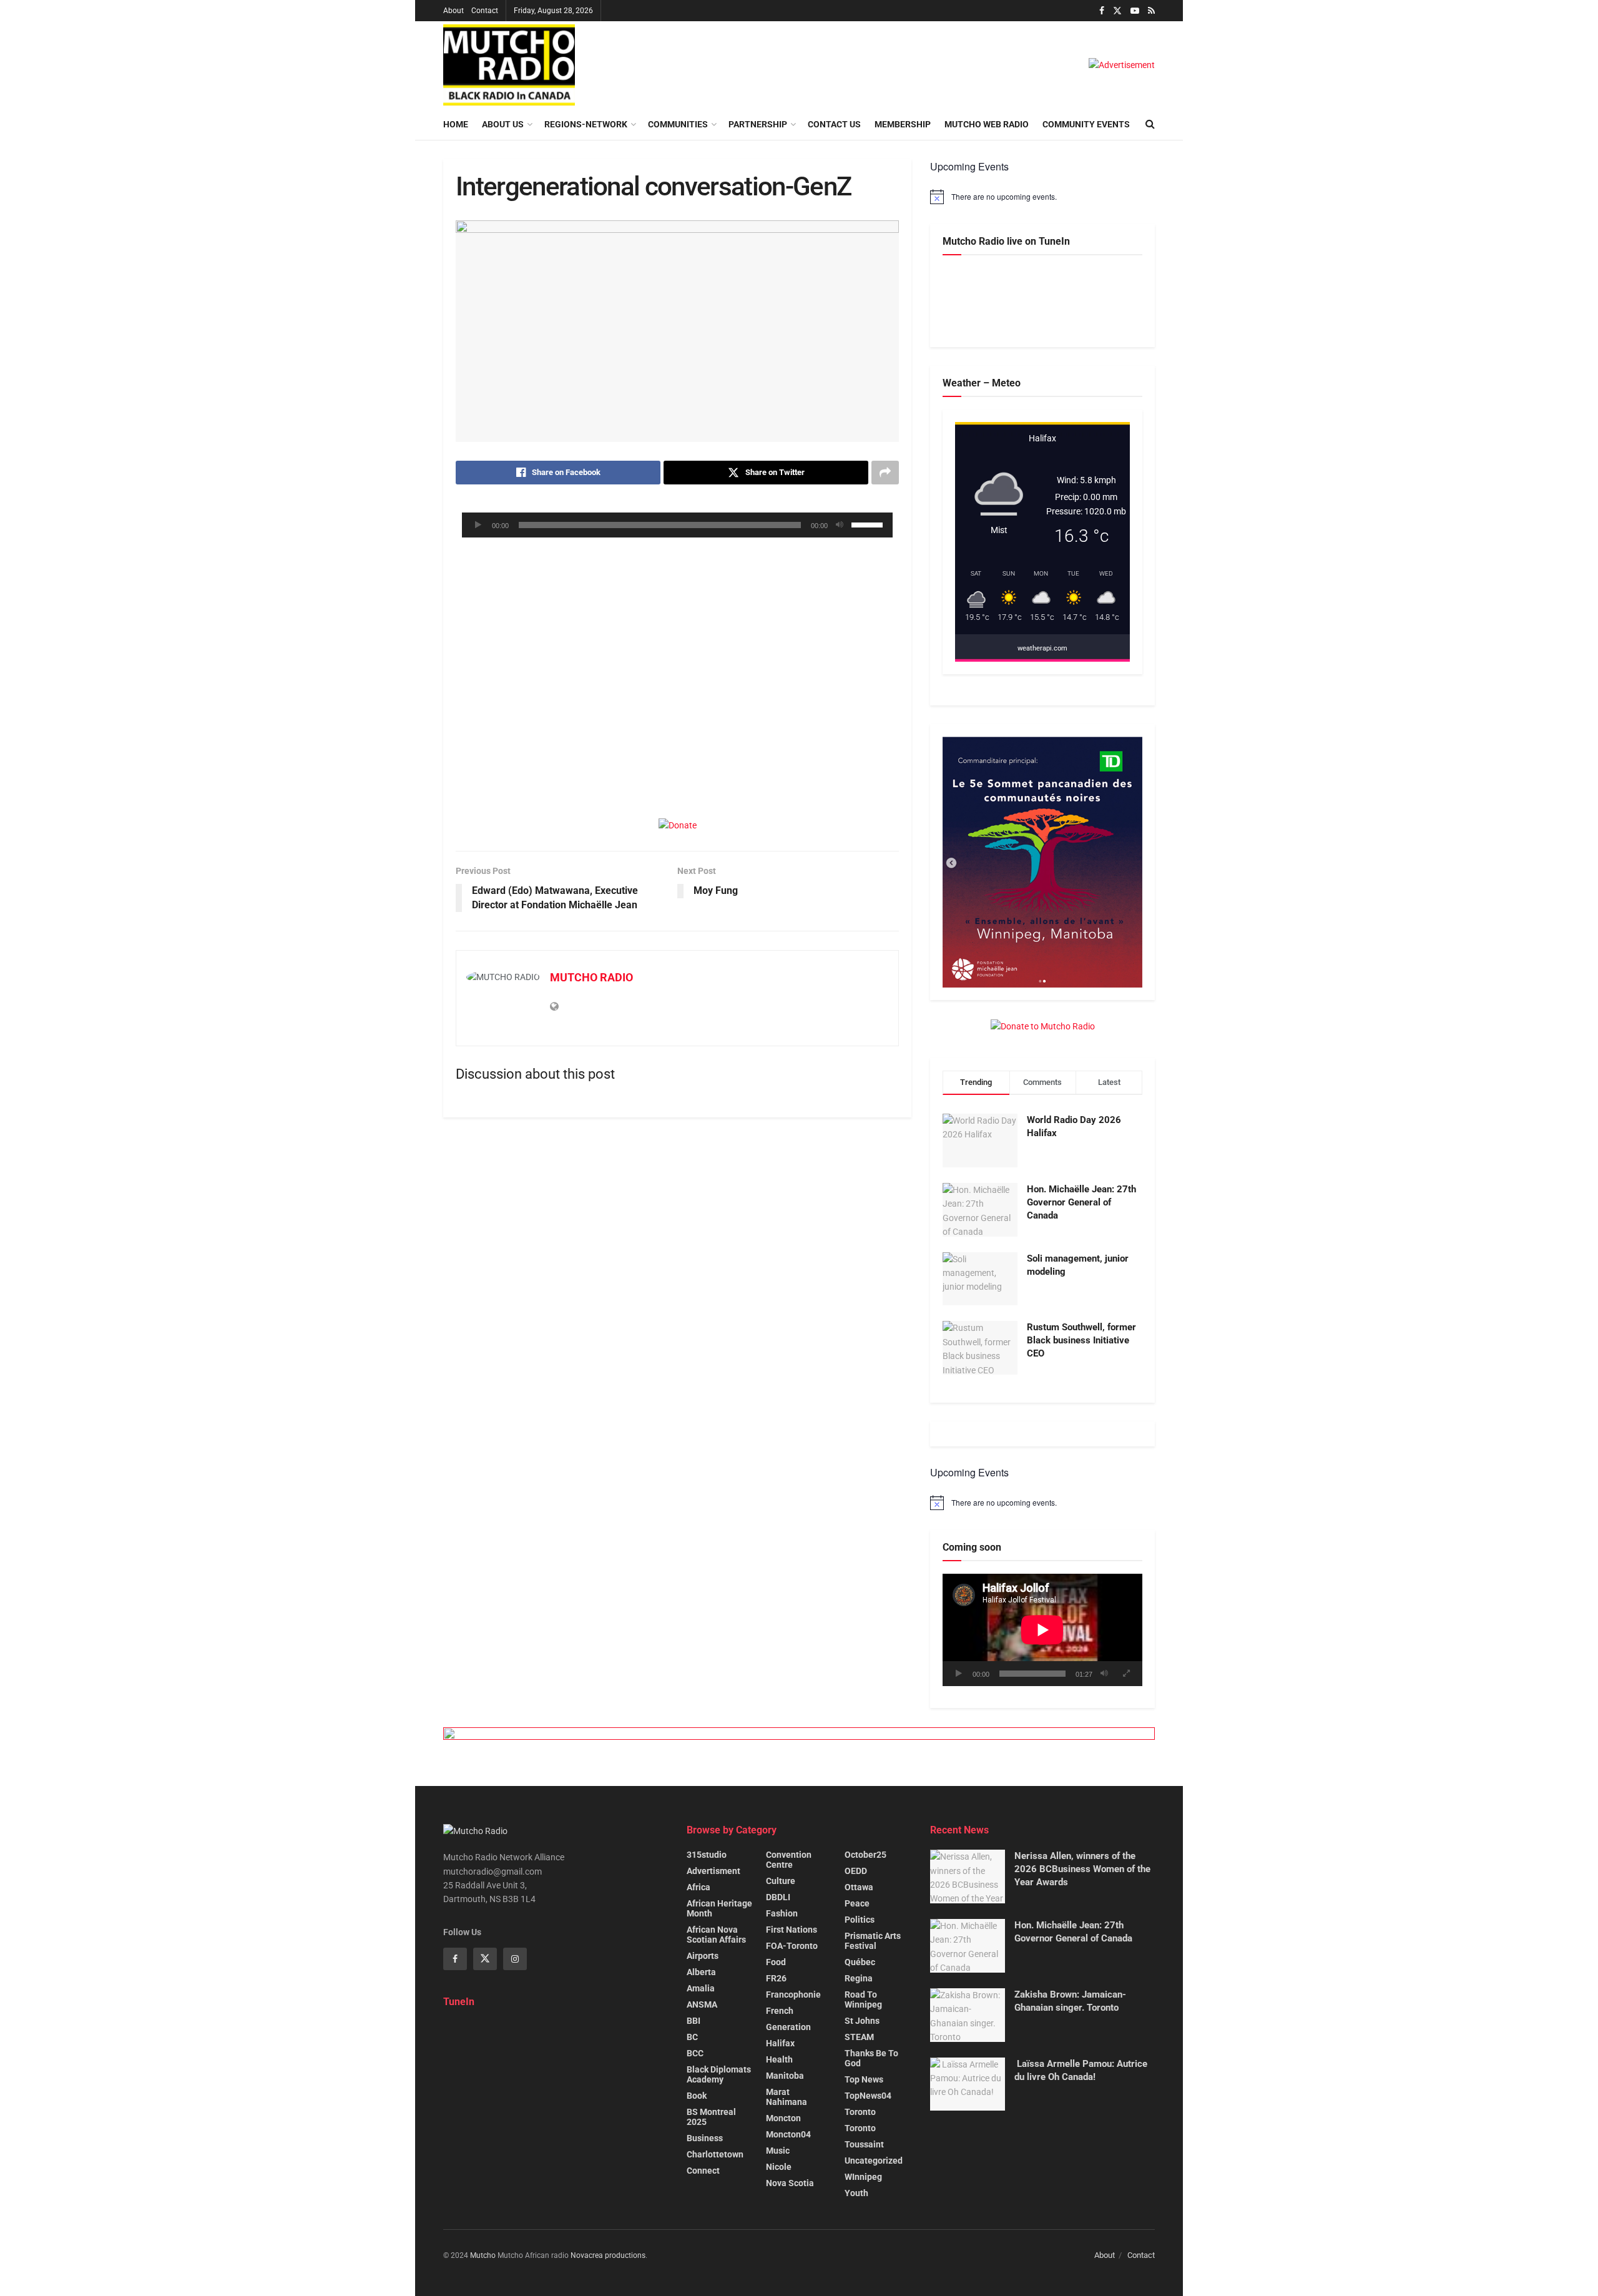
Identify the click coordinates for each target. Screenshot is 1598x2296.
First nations (792, 1930)
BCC (695, 2053)
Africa (699, 1887)
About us (503, 124)
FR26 (776, 1978)
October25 (865, 1855)
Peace (857, 1903)
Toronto (860, 2112)
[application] (677, 525)
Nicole (779, 2167)
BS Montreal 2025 (711, 2117)
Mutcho (483, 2255)
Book (697, 2096)
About (453, 11)
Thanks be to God (871, 2058)
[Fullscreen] (1126, 1674)
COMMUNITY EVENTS (1086, 124)
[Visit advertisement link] (1122, 65)
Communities (678, 124)
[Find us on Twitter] (1117, 11)
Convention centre (789, 1860)
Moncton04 (788, 2134)
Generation (788, 2027)
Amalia (701, 1988)
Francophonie (793, 1994)
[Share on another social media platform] (885, 473)
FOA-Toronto (792, 1946)
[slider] (869, 524)
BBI (694, 2021)
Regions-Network (586, 124)
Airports (703, 1956)
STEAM (859, 2037)
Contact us (834, 124)
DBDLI (778, 1897)
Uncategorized (874, 2161)
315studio (707, 1855)
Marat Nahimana (787, 2097)
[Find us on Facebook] (1102, 11)
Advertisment (713, 1871)
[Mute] (840, 525)
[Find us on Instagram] (515, 1959)
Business (705, 2138)
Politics (860, 1920)
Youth (856, 2193)
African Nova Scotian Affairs (716, 1935)
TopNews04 (868, 2096)
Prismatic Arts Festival (873, 1941)
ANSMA (702, 2004)
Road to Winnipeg (863, 1999)
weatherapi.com (1042, 648)
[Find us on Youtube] (1135, 11)
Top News (864, 2079)
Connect (703, 2171)
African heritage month (719, 1908)
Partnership (758, 124)
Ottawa (859, 1887)
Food (776, 1962)
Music (778, 2151)
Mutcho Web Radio (987, 124)
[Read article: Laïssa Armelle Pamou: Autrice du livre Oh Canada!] (968, 2084)
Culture (781, 1881)
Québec (860, 1962)
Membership (903, 124)
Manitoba (785, 2076)
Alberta (701, 1972)
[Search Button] (1150, 124)
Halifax (780, 2043)
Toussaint (864, 2144)
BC (692, 2037)
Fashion (782, 1913)
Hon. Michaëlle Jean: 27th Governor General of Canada (1081, 1202)
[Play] (478, 525)
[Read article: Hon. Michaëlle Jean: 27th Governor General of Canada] (968, 1946)
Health (779, 2059)
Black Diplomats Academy (719, 2074)
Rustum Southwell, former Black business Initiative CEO (1081, 1340)
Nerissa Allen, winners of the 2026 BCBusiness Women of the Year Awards (1082, 1869)
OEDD (856, 1871)
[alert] (1042, 197)
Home (456, 124)
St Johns (862, 2021)
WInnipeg (863, 2177)
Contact (485, 11)
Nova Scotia (790, 2183)
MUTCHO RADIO (591, 977)
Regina (859, 1978)
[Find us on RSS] (1151, 11)
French (780, 2011)
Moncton (783, 2118)
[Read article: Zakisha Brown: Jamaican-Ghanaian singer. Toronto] (968, 2015)
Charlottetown (715, 2154)
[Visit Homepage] (509, 65)
